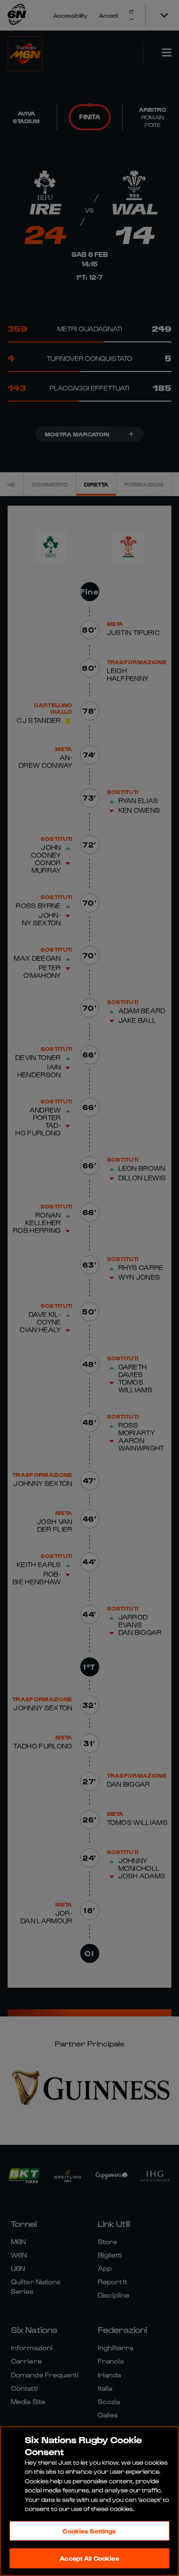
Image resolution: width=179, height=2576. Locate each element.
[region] (89, 2501)
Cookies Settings (89, 2531)
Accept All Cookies (89, 2558)
